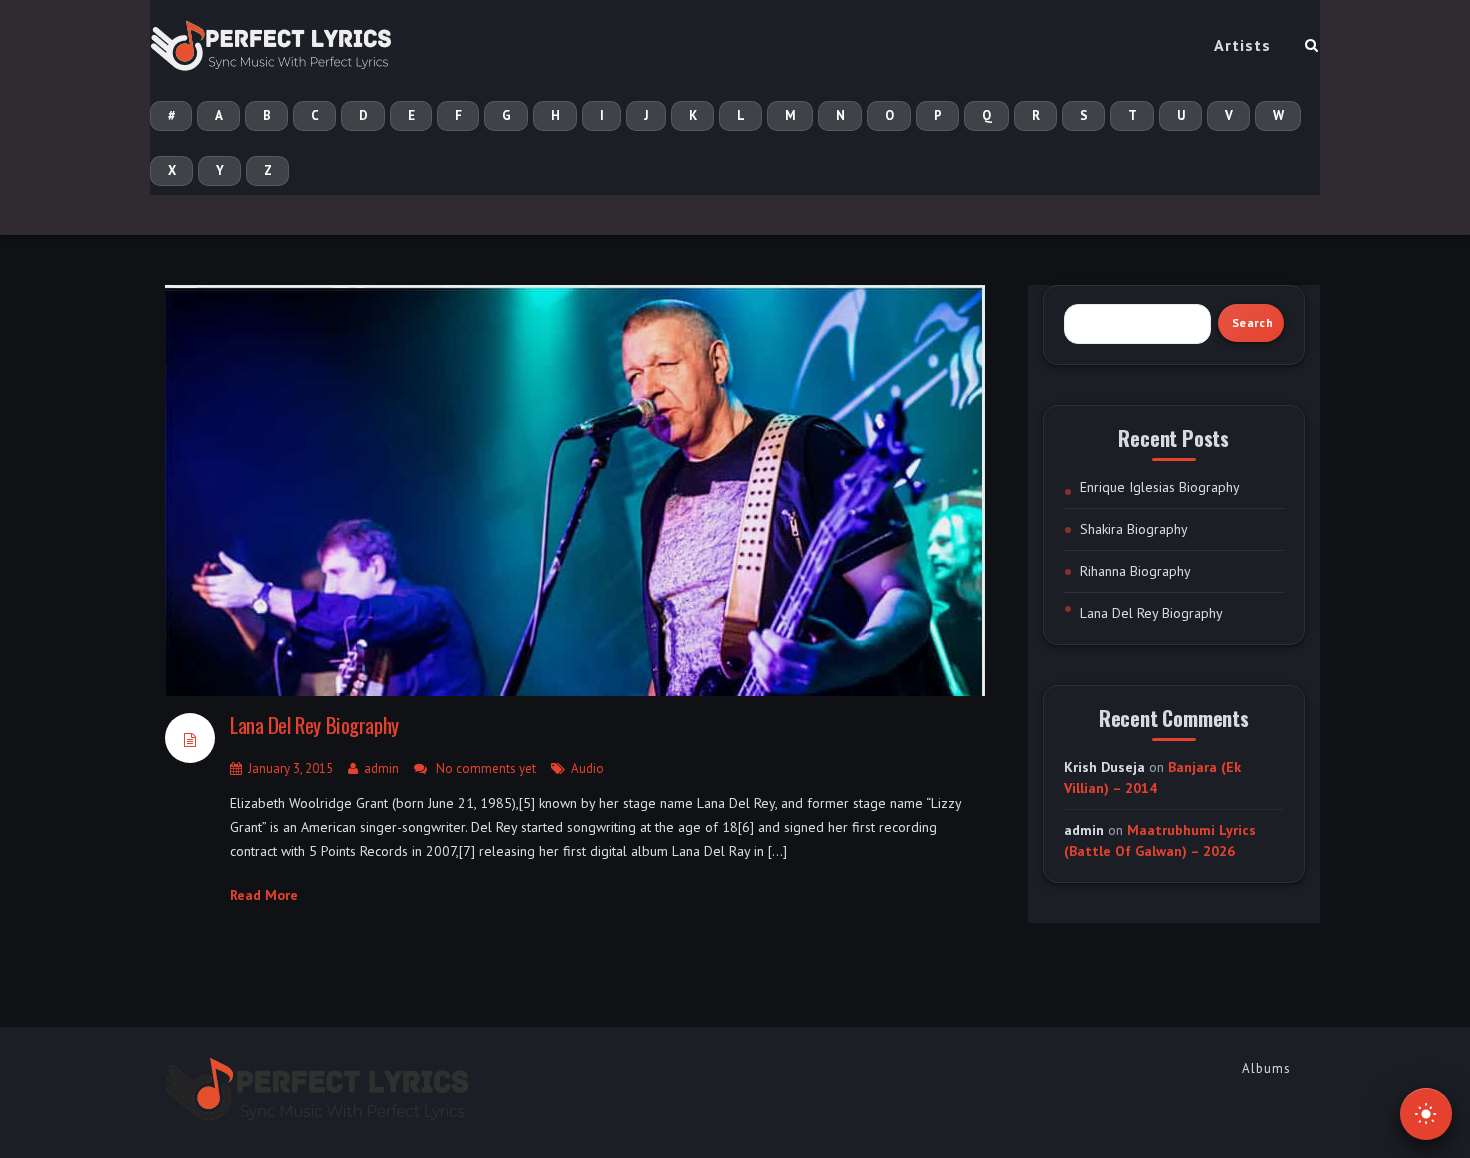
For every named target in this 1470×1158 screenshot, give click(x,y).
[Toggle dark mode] (1426, 1114)
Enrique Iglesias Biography (1160, 487)
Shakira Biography (1134, 529)
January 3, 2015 (290, 768)
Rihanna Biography (1135, 571)
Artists (1242, 45)
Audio (587, 768)
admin (381, 768)
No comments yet (486, 768)
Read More (264, 895)
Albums (1266, 1068)
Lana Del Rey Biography (314, 724)
